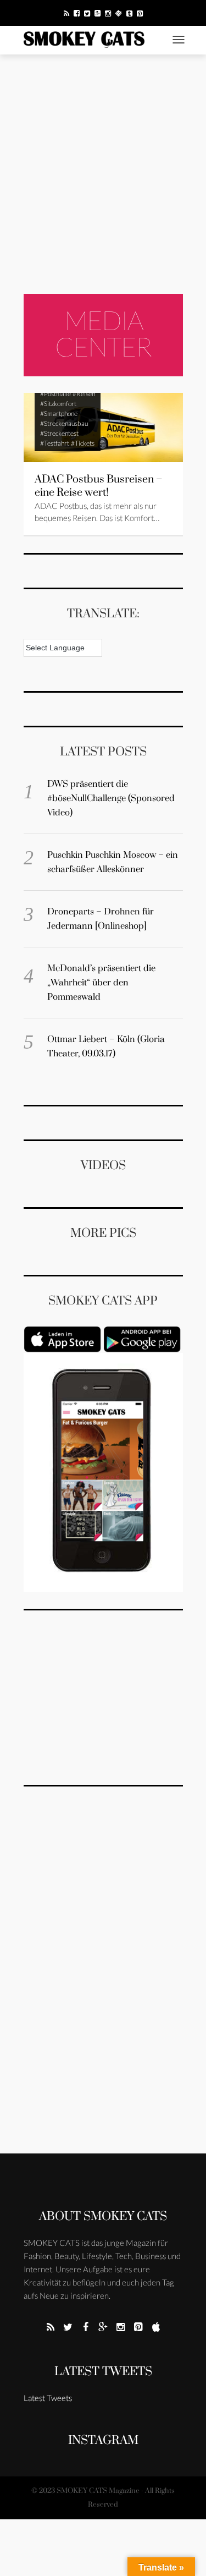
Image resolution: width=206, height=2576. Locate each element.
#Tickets (83, 443)
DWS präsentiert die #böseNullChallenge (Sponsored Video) (111, 798)
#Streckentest (59, 433)
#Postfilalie (55, 394)
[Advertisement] (103, 174)
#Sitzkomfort (58, 404)
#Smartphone (59, 413)
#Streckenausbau (64, 423)
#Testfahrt (55, 443)
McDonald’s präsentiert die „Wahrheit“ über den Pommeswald (101, 983)
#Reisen (84, 394)
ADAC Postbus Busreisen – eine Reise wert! (99, 486)
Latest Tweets (103, 2372)
